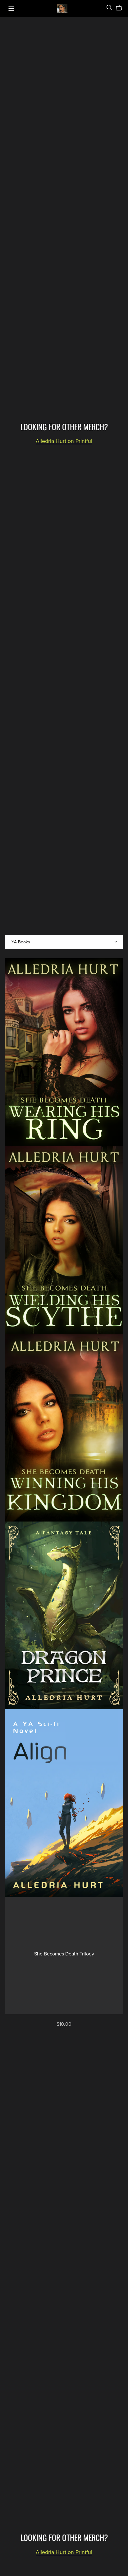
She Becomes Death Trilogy (64, 1954)
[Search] (109, 8)
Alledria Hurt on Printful (64, 441)
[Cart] (121, 8)
